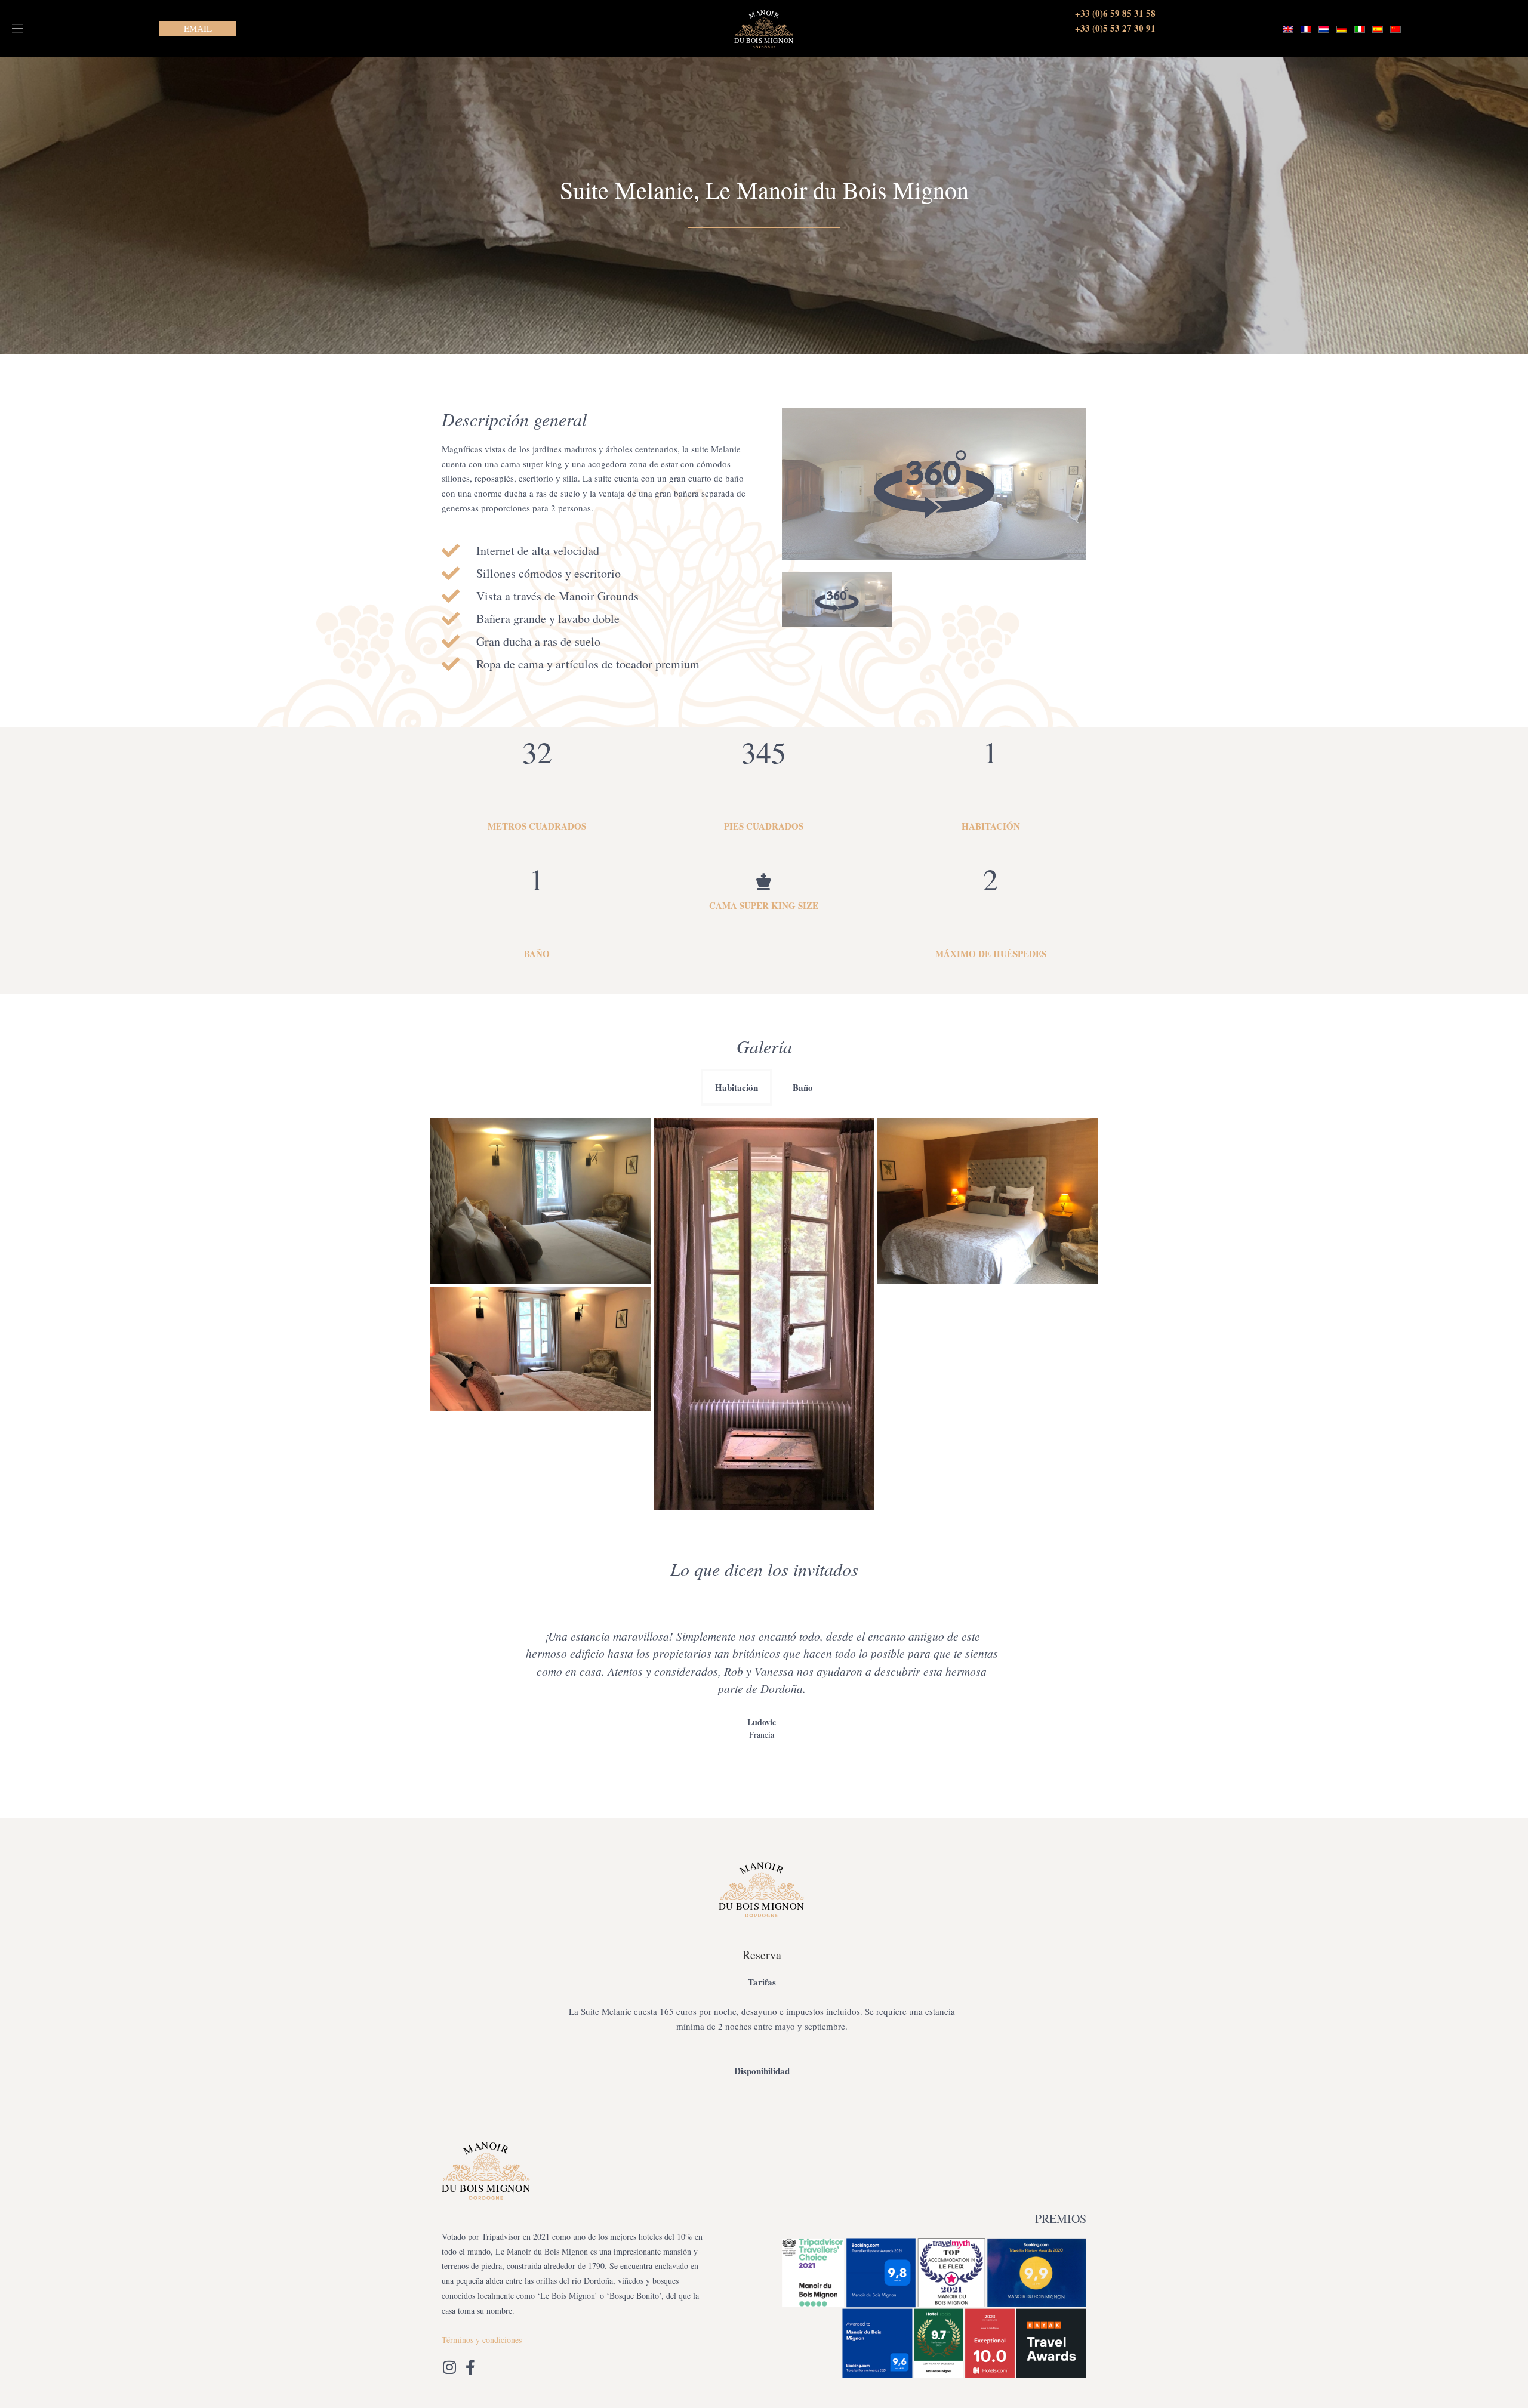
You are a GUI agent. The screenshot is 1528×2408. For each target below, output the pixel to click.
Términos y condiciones (482, 2340)
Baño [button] (803, 1087)
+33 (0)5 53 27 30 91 (1115, 28)
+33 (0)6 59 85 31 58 (1115, 13)
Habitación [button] (737, 1087)
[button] (18, 29)
